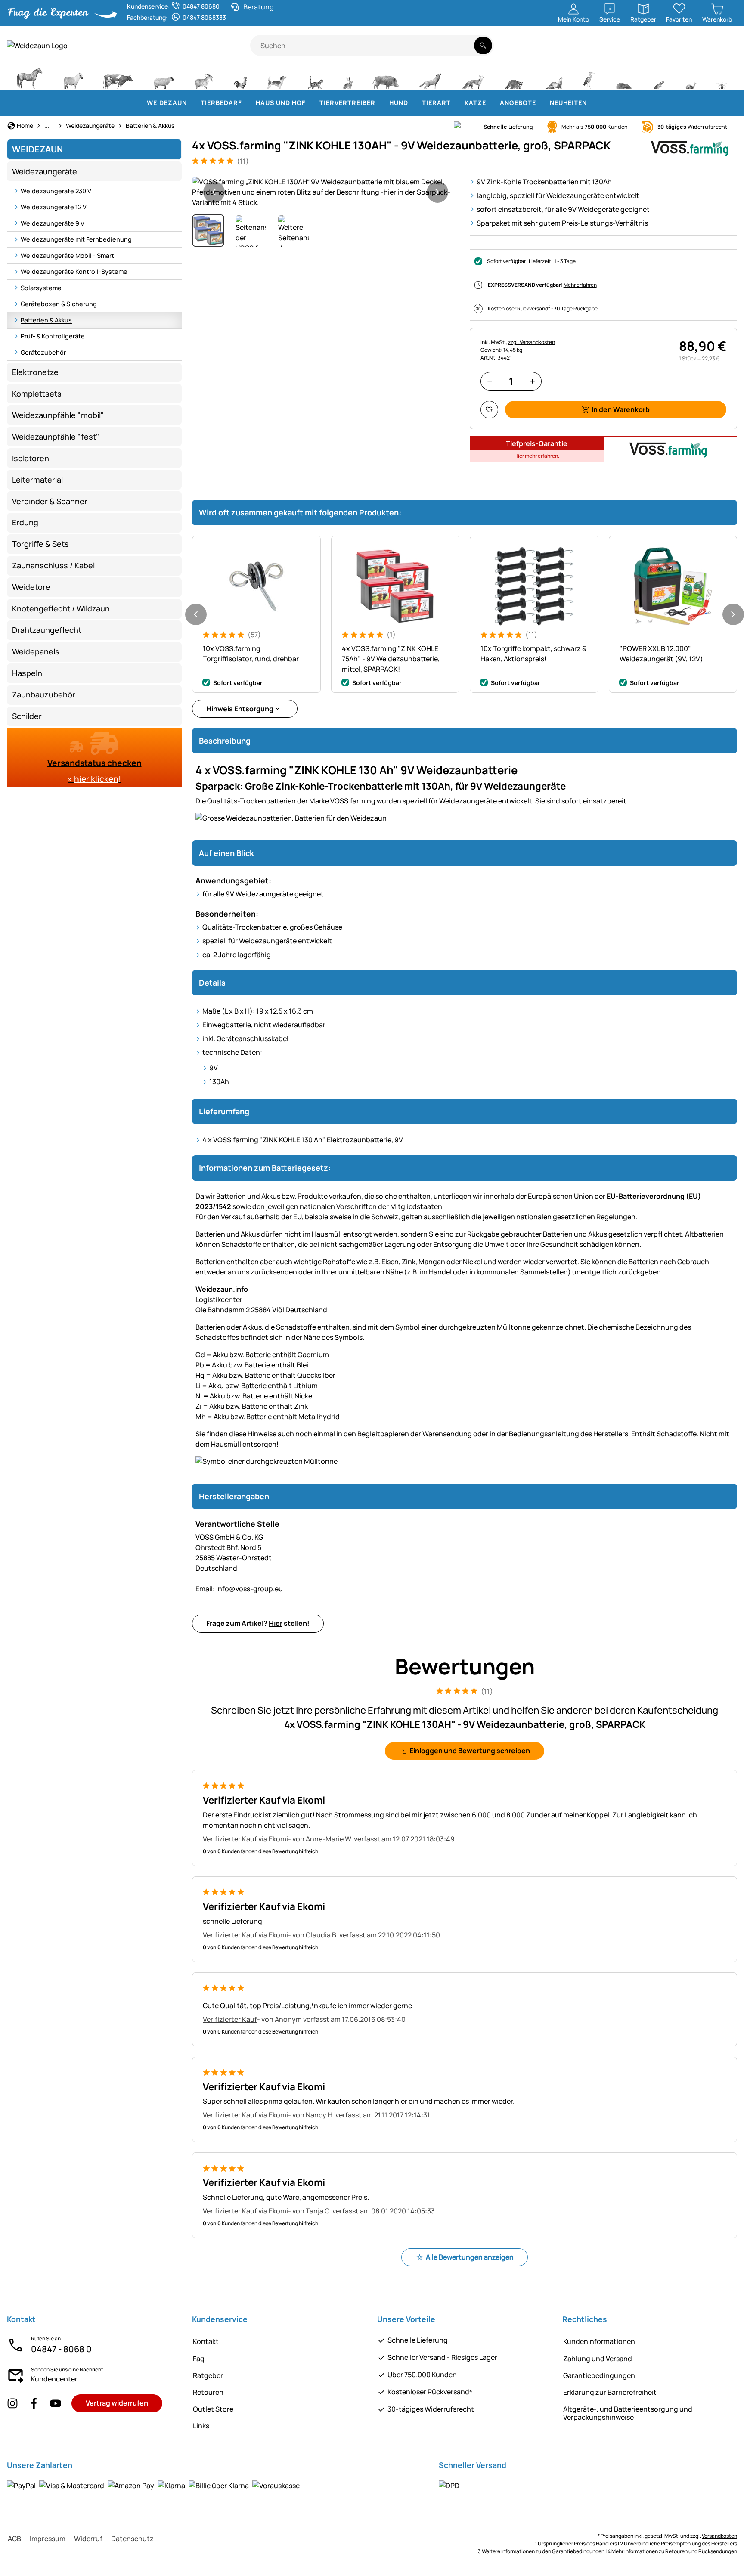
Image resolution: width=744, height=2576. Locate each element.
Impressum (48, 2539)
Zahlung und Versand (598, 2359)
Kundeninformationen (599, 2341)
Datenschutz (132, 2539)
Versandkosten (719, 2536)
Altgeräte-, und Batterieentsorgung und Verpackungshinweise (628, 2413)
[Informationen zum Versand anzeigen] (449, 2486)
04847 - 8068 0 (61, 2349)
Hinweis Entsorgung (240, 709)
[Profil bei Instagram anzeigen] (12, 2404)
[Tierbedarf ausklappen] (247, 103)
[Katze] (315, 77)
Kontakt (206, 2341)
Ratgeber (208, 2375)
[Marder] (553, 77)
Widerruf (88, 2539)
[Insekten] (722, 77)
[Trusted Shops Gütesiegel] (669, 50)
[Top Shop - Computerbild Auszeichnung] (725, 50)
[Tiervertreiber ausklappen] (381, 103)
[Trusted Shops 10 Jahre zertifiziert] (699, 50)
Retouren (208, 2392)
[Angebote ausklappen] (541, 103)
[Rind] (118, 77)
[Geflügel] (240, 77)
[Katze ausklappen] (491, 103)
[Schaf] (164, 77)
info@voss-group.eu (239, 1589)
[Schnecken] (691, 77)
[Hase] (348, 77)
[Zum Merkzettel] (489, 410)
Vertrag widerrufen (117, 2403)
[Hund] (277, 77)
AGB (14, 2539)
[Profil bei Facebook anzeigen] (34, 2404)
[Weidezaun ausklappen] (192, 103)
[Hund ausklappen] (413, 103)
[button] (326, 192)
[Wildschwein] (386, 77)
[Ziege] (204, 77)
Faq (199, 2359)
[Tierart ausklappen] (456, 103)
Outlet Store (213, 2409)
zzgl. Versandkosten (532, 342)
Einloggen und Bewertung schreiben (470, 1751)
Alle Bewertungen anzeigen (470, 2257)
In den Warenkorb (621, 409)
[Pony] (73, 77)
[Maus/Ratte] (659, 77)
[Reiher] (589, 77)
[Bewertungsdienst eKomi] (635, 50)
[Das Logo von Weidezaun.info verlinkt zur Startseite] (129, 46)
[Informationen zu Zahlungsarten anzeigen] (153, 2486)
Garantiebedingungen (599, 2375)
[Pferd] (30, 77)
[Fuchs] (473, 77)
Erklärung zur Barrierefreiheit (610, 2392)
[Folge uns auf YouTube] (56, 2404)
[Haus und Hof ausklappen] (311, 103)
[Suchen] (483, 45)
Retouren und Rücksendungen (701, 2551)
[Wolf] (430, 77)
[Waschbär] (514, 77)
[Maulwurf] (624, 77)
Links (201, 2426)
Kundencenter (54, 2379)
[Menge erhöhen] (532, 381)
